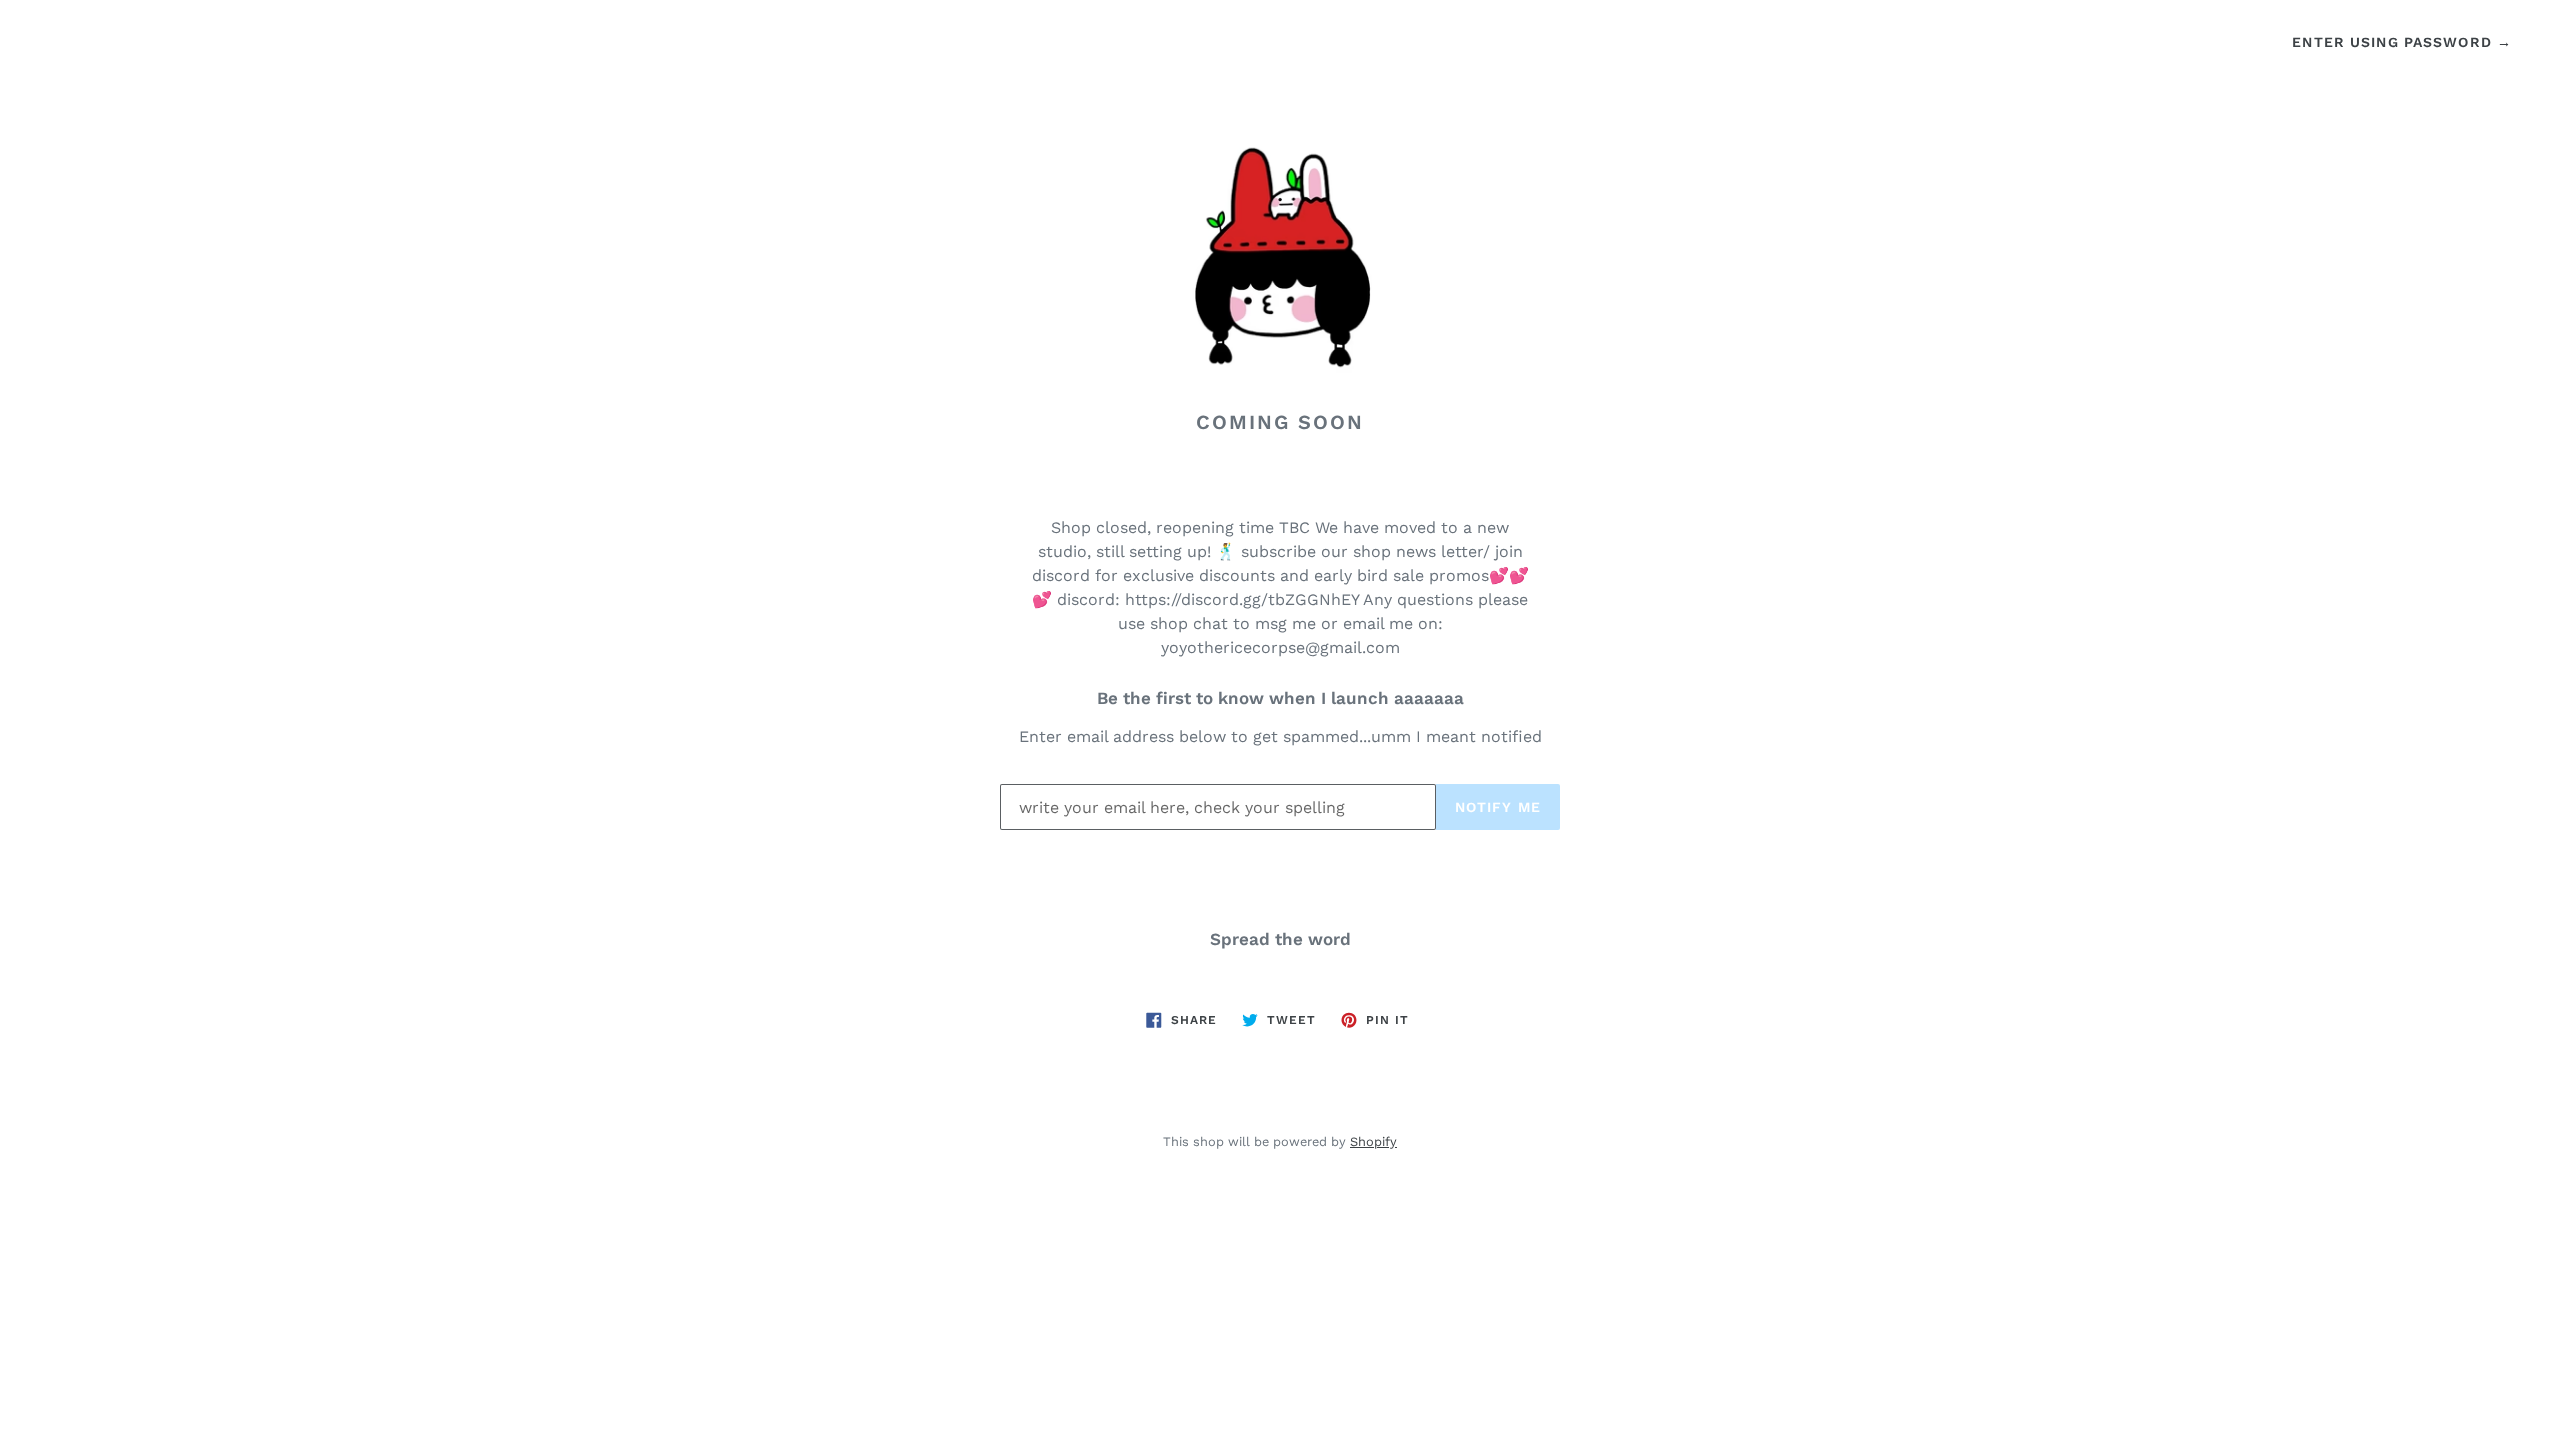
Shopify (1373, 1141)
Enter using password (2402, 42)
